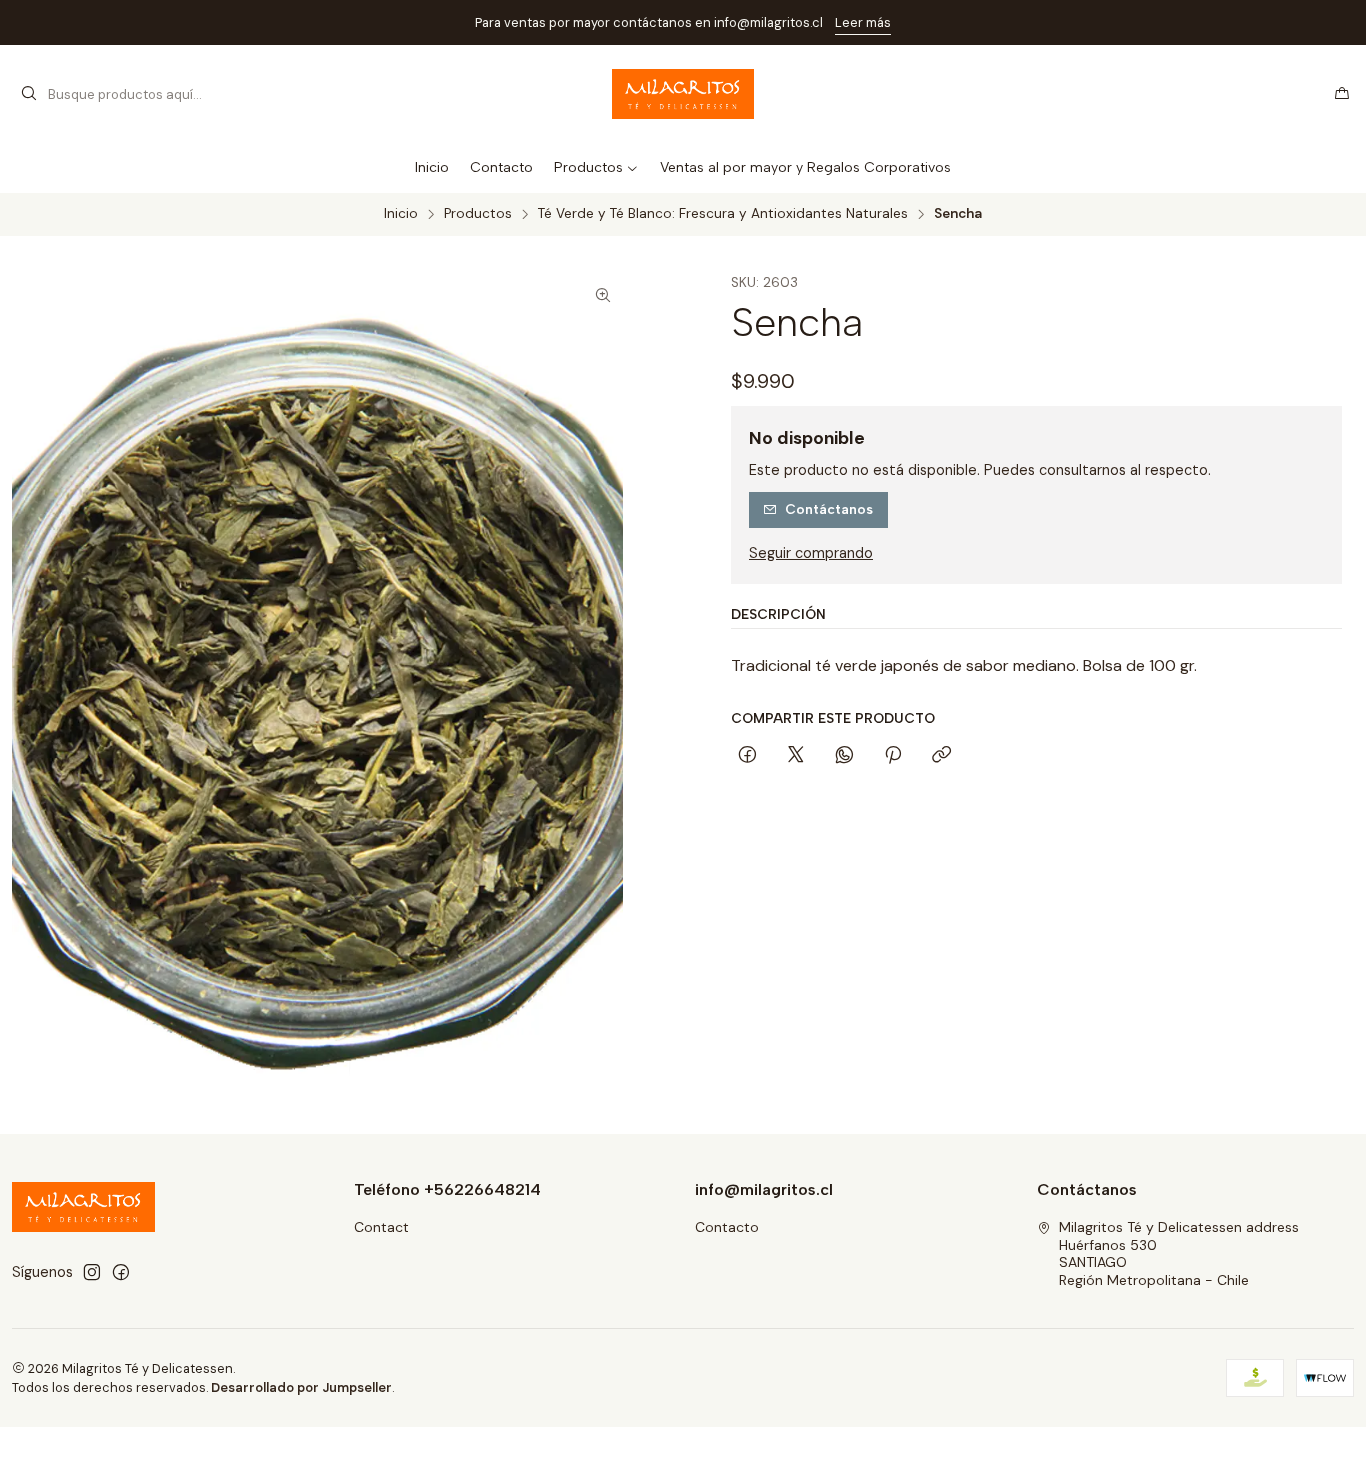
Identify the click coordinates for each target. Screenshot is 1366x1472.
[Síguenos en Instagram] (92, 1272)
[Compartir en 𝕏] (796, 756)
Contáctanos (829, 509)
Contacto (727, 1227)
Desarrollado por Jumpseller (301, 1387)
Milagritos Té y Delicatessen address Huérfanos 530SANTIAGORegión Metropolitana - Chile (1179, 1253)
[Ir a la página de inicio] (683, 94)
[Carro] (1342, 94)
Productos (478, 214)
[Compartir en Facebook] (747, 756)
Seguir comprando (811, 553)
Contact (381, 1227)
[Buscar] (29, 94)
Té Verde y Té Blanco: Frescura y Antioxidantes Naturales (723, 214)
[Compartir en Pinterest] (893, 756)
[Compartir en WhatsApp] (844, 756)
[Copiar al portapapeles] (941, 756)
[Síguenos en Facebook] (121, 1272)
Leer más (863, 22)
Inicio (401, 214)
